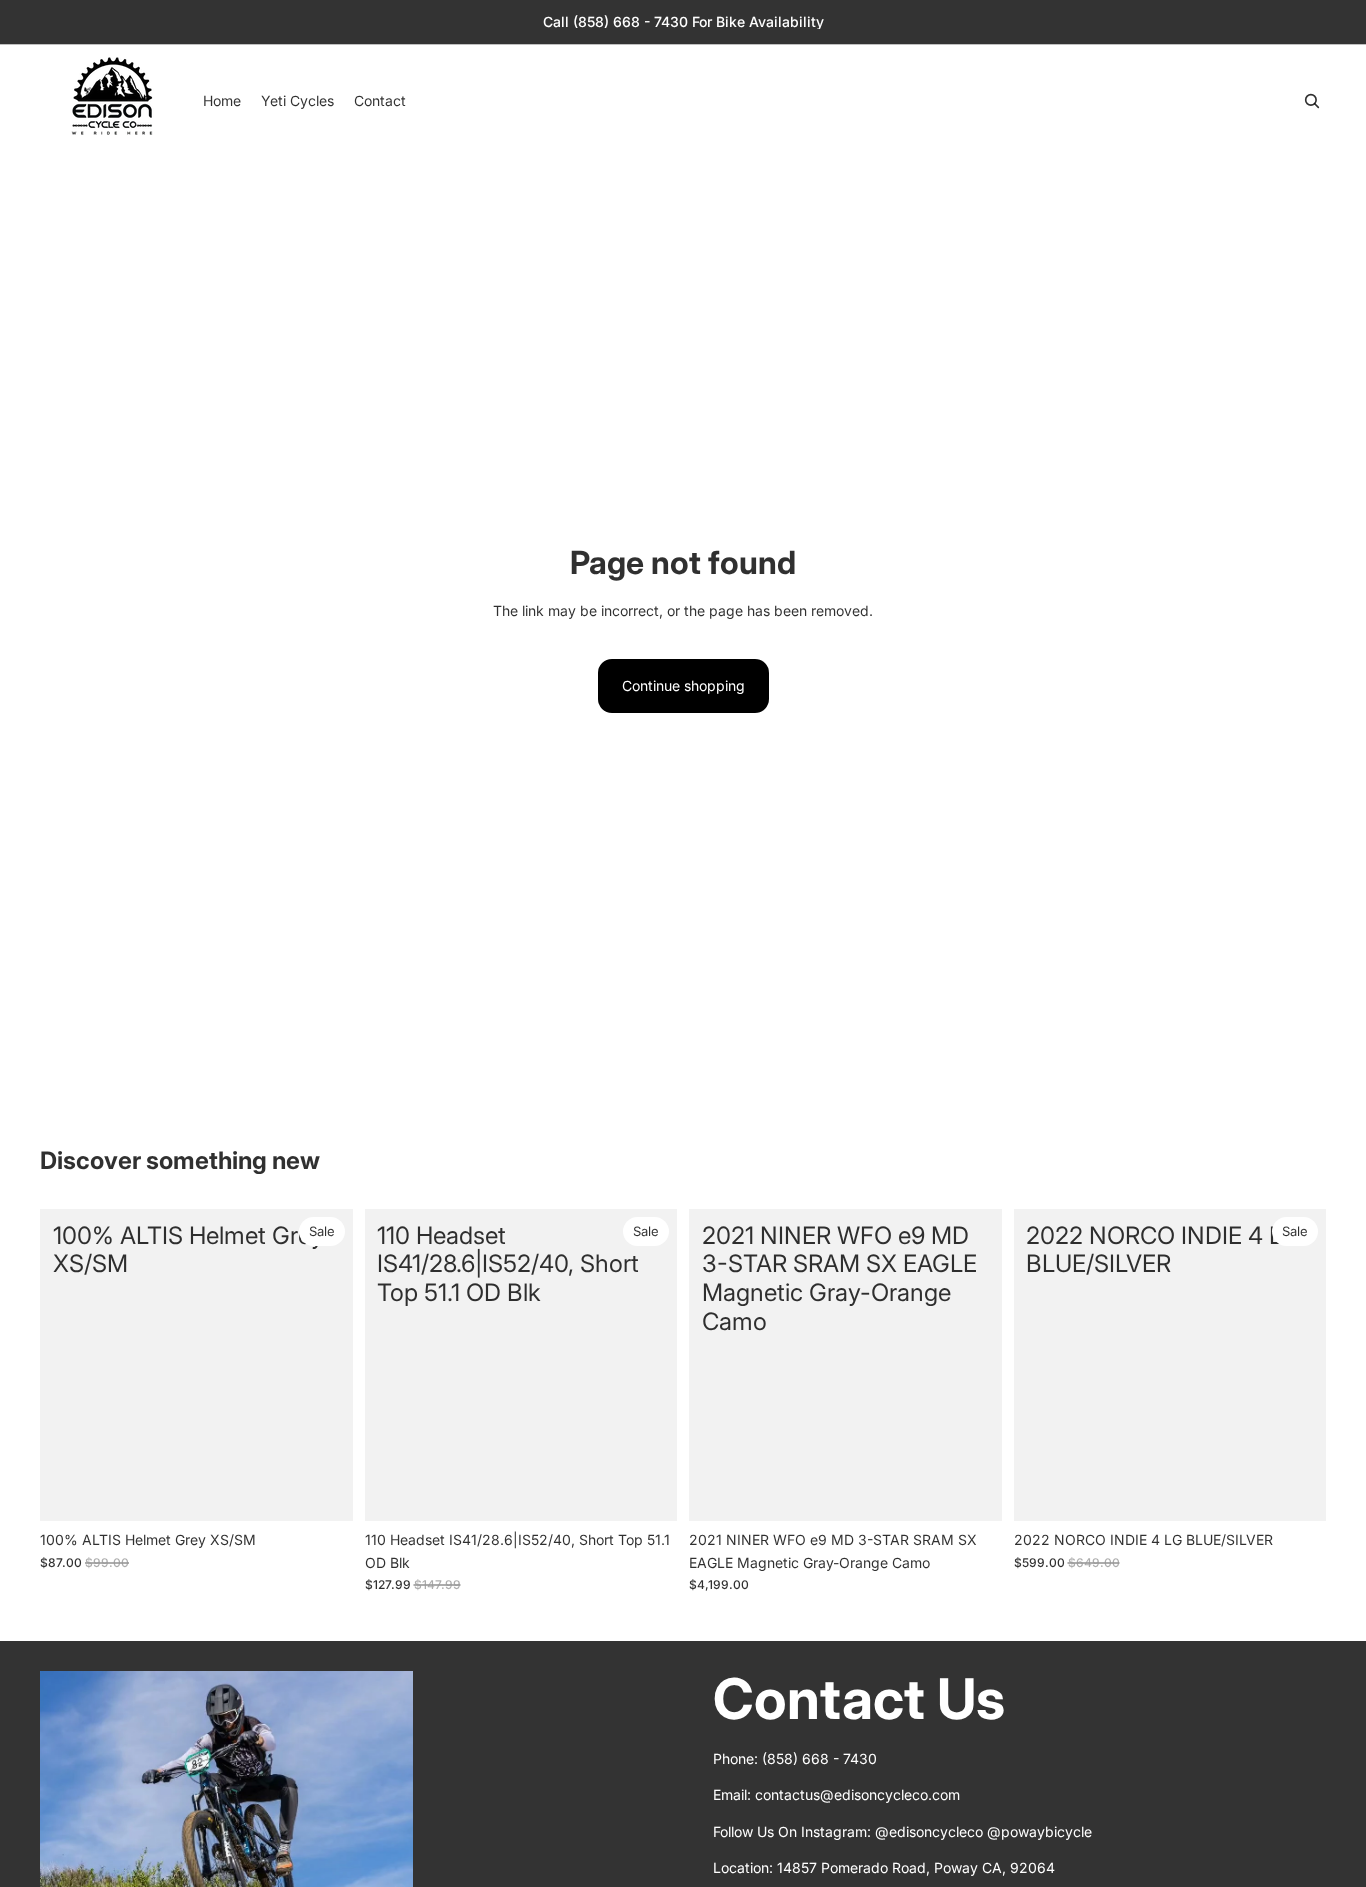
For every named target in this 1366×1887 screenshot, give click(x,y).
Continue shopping (683, 685)
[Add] (322, 1491)
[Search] (1312, 101)
